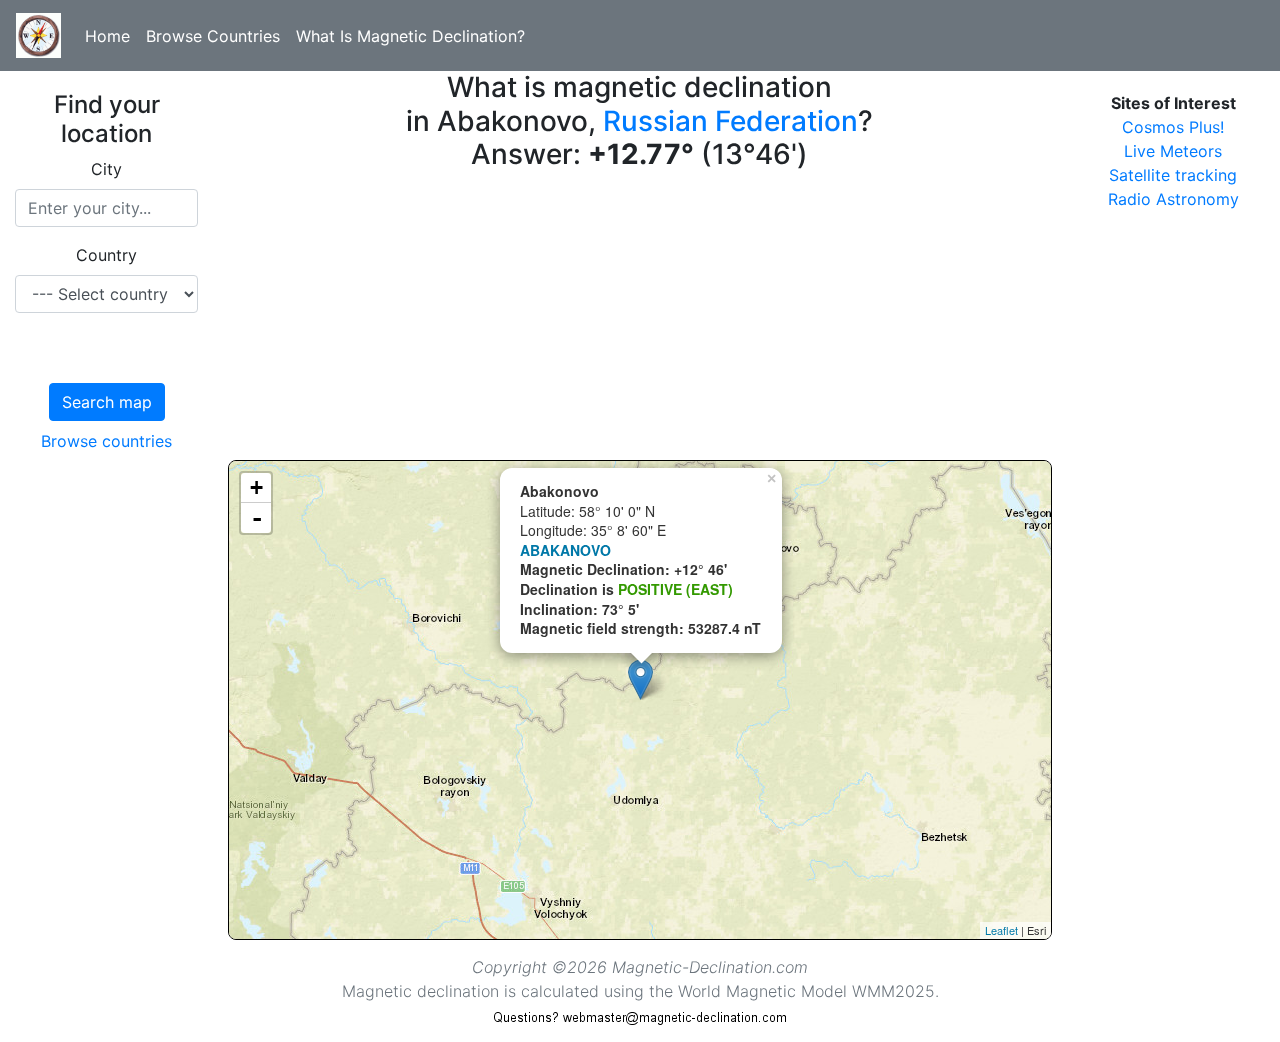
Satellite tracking (1173, 175)
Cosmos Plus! (1173, 127)
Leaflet (1001, 930)
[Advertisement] (639, 320)
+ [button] (256, 487)
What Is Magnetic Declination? (410, 36)
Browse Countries (213, 36)
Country (106, 255)
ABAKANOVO (565, 550)
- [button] (257, 518)
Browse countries (106, 441)
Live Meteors (1173, 151)
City (106, 169)
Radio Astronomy (1173, 199)
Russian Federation (730, 121)
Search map (107, 402)
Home (107, 36)
